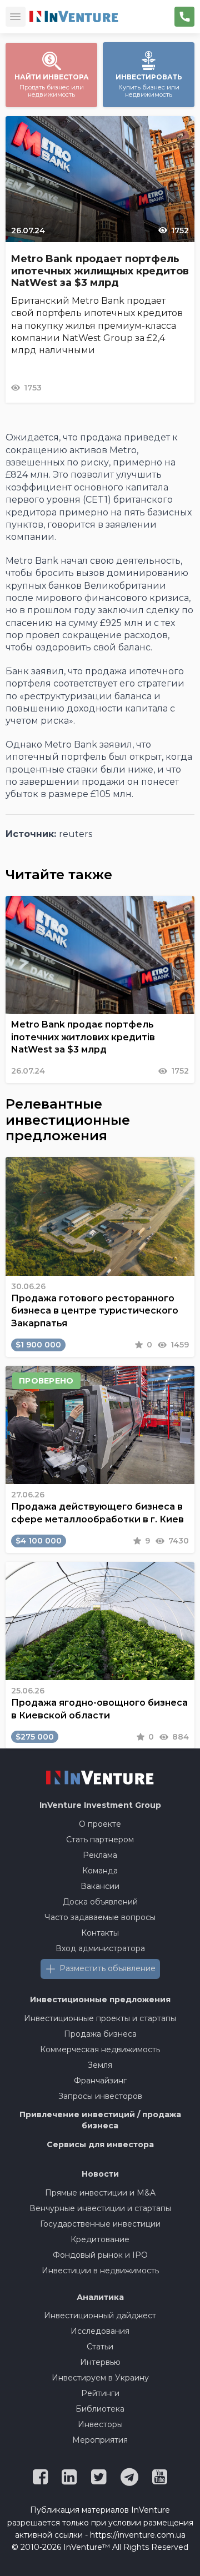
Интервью (100, 2362)
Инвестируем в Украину (100, 2378)
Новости (100, 2174)
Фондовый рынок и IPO (100, 2255)
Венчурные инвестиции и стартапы (100, 2208)
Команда (100, 1871)
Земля (100, 2065)
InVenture (100, 1805)
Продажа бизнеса (100, 2034)
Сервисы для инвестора (100, 2144)
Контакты (100, 1933)
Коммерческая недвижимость (100, 2049)
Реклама (100, 1855)
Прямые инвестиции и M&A (100, 2193)
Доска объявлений (100, 1902)
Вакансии (100, 1886)
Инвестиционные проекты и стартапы (100, 2018)
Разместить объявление (107, 1968)
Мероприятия (100, 2440)
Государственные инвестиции (100, 2224)
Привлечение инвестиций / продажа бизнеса (100, 2120)
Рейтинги (100, 2393)
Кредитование (100, 2239)
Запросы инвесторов (100, 2096)
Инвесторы (100, 2424)
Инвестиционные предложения (100, 1999)
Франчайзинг (100, 2081)
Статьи (100, 2347)
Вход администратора (100, 1948)
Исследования (100, 2331)
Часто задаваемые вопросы (100, 1917)
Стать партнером (100, 1840)
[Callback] (184, 17)
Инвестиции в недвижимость (100, 2271)
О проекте (100, 1824)
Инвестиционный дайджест (100, 2316)
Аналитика (100, 2297)
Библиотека (100, 2409)
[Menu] (16, 17)
